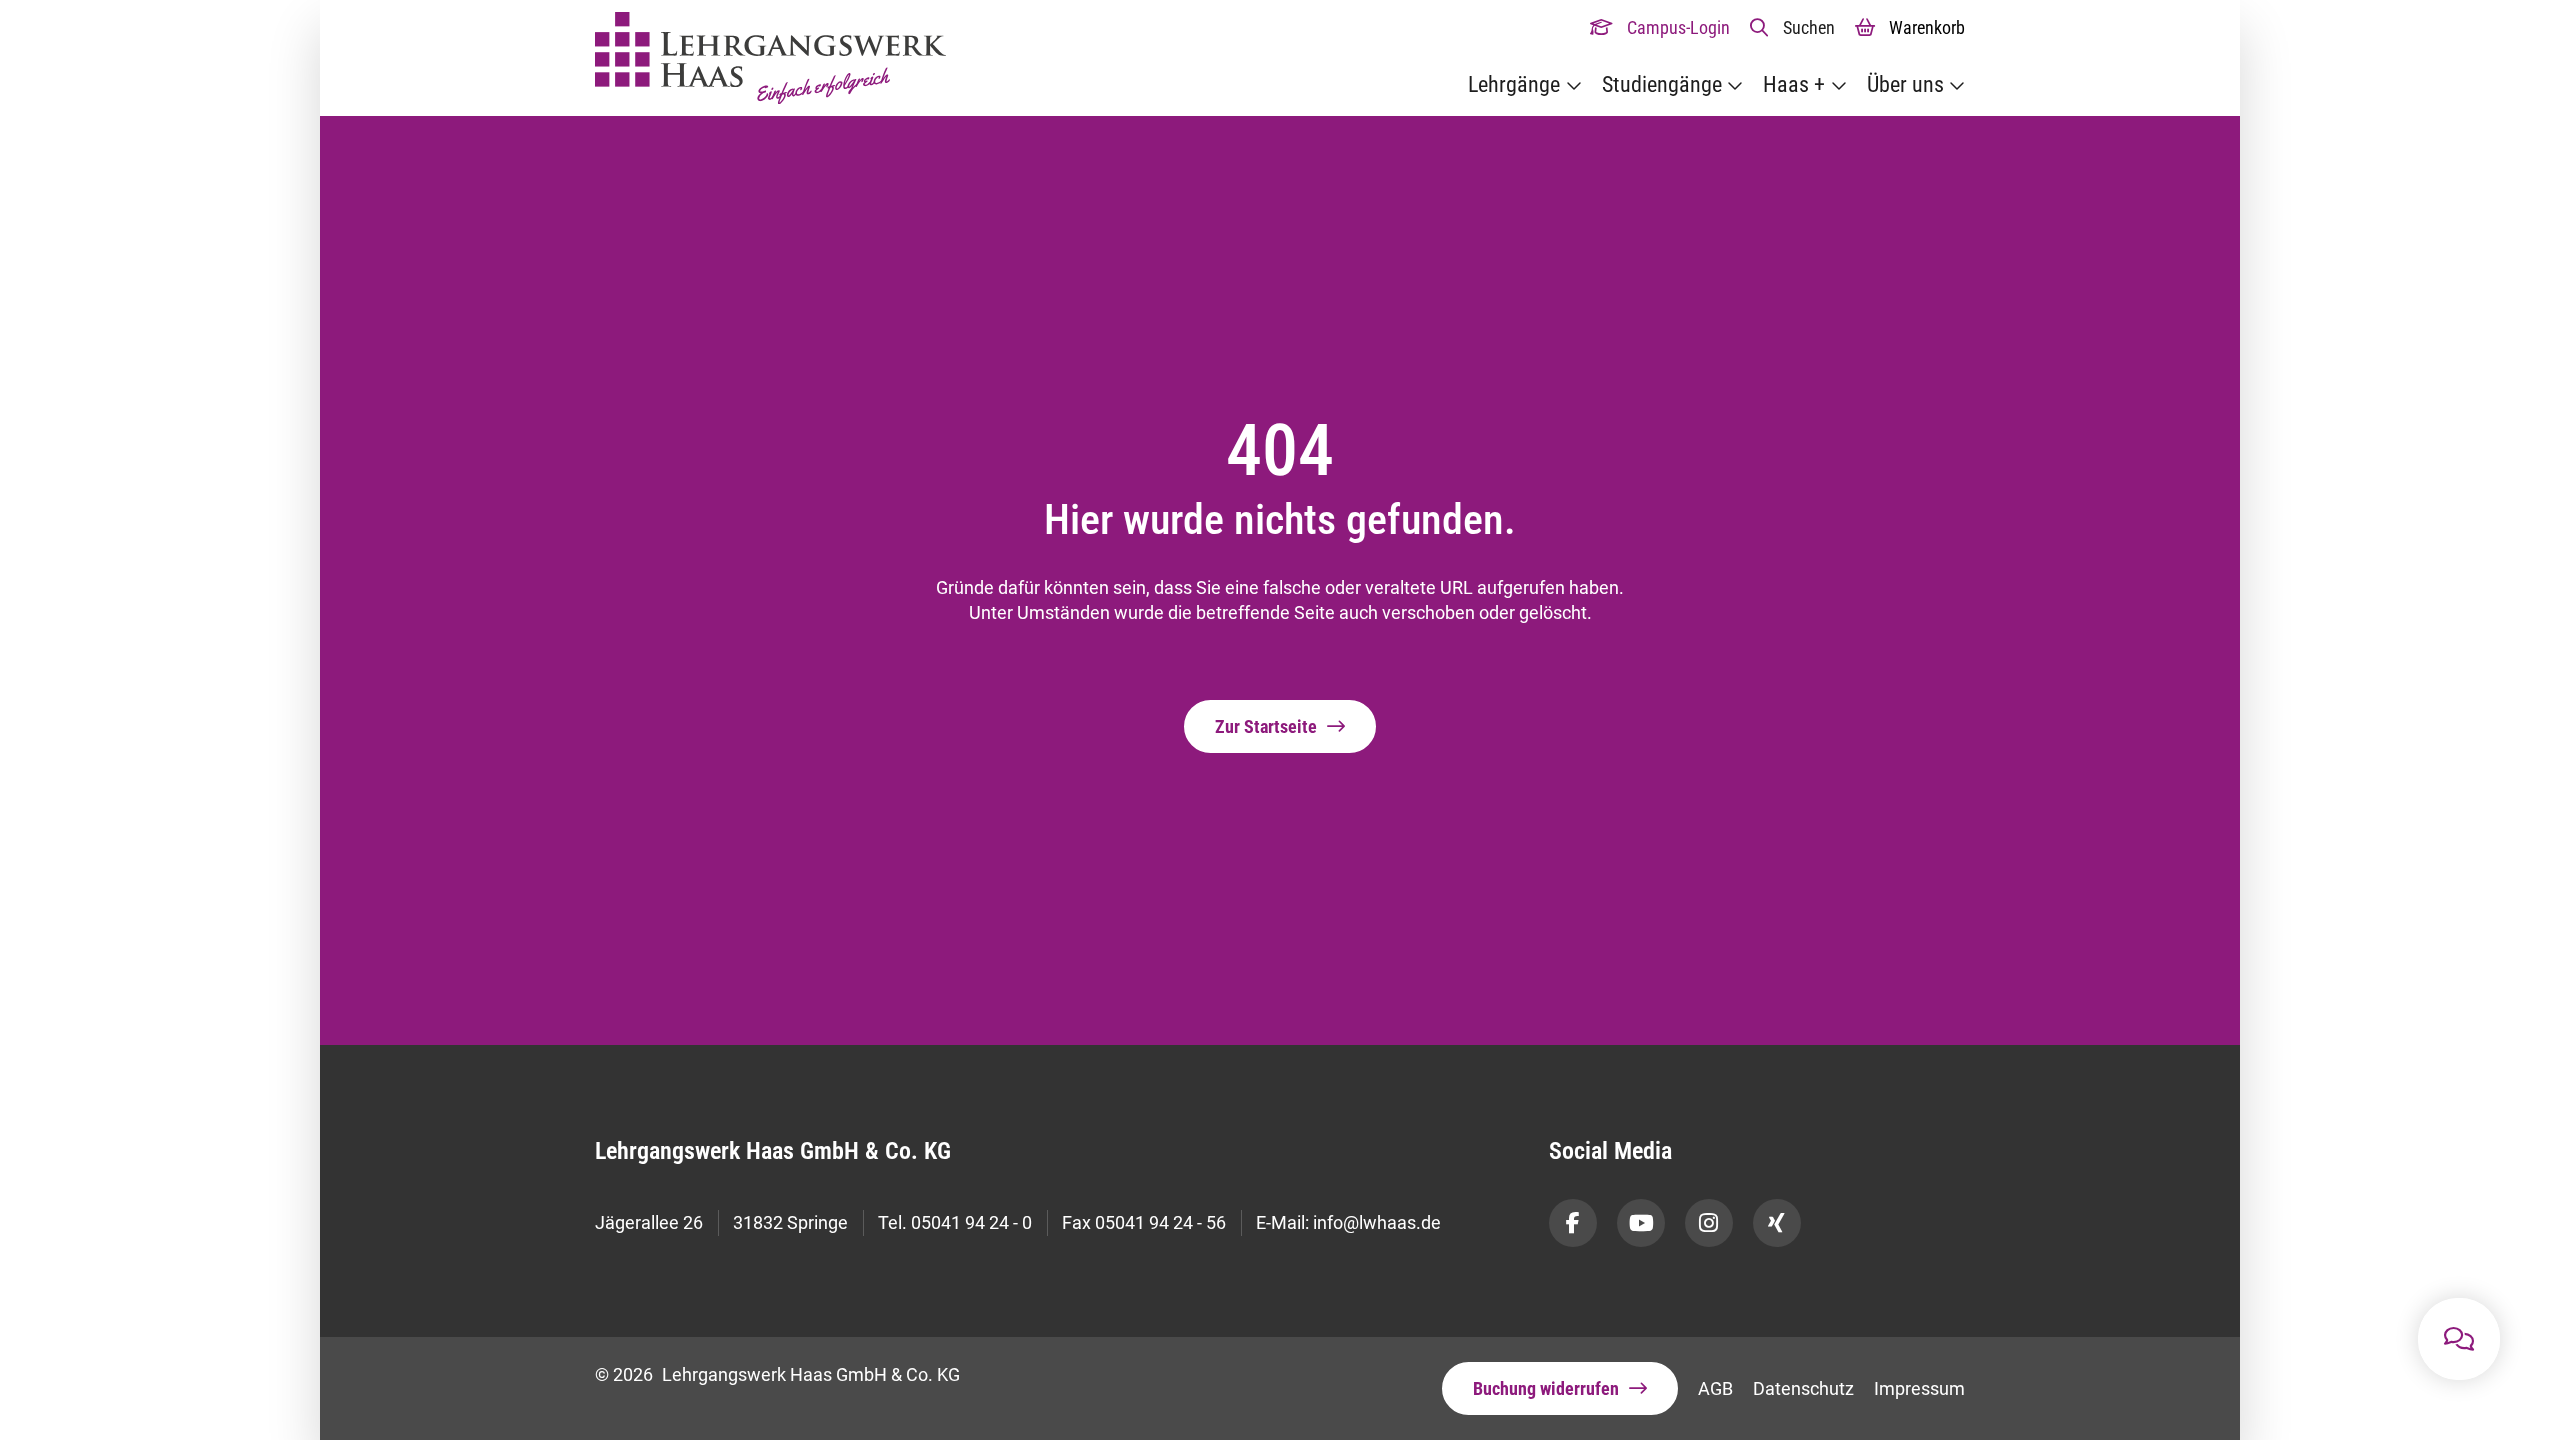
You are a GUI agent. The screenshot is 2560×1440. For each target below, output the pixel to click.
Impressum (1919, 1388)
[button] (1792, 27)
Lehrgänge (1514, 84)
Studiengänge (1662, 84)
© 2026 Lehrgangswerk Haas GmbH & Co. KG (777, 1374)
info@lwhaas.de (1377, 1222)
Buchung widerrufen (1546, 1388)
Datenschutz (1803, 1388)
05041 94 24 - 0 (971, 1222)
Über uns (1905, 84)
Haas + (1794, 84)
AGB (1715, 1388)
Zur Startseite (1266, 726)
